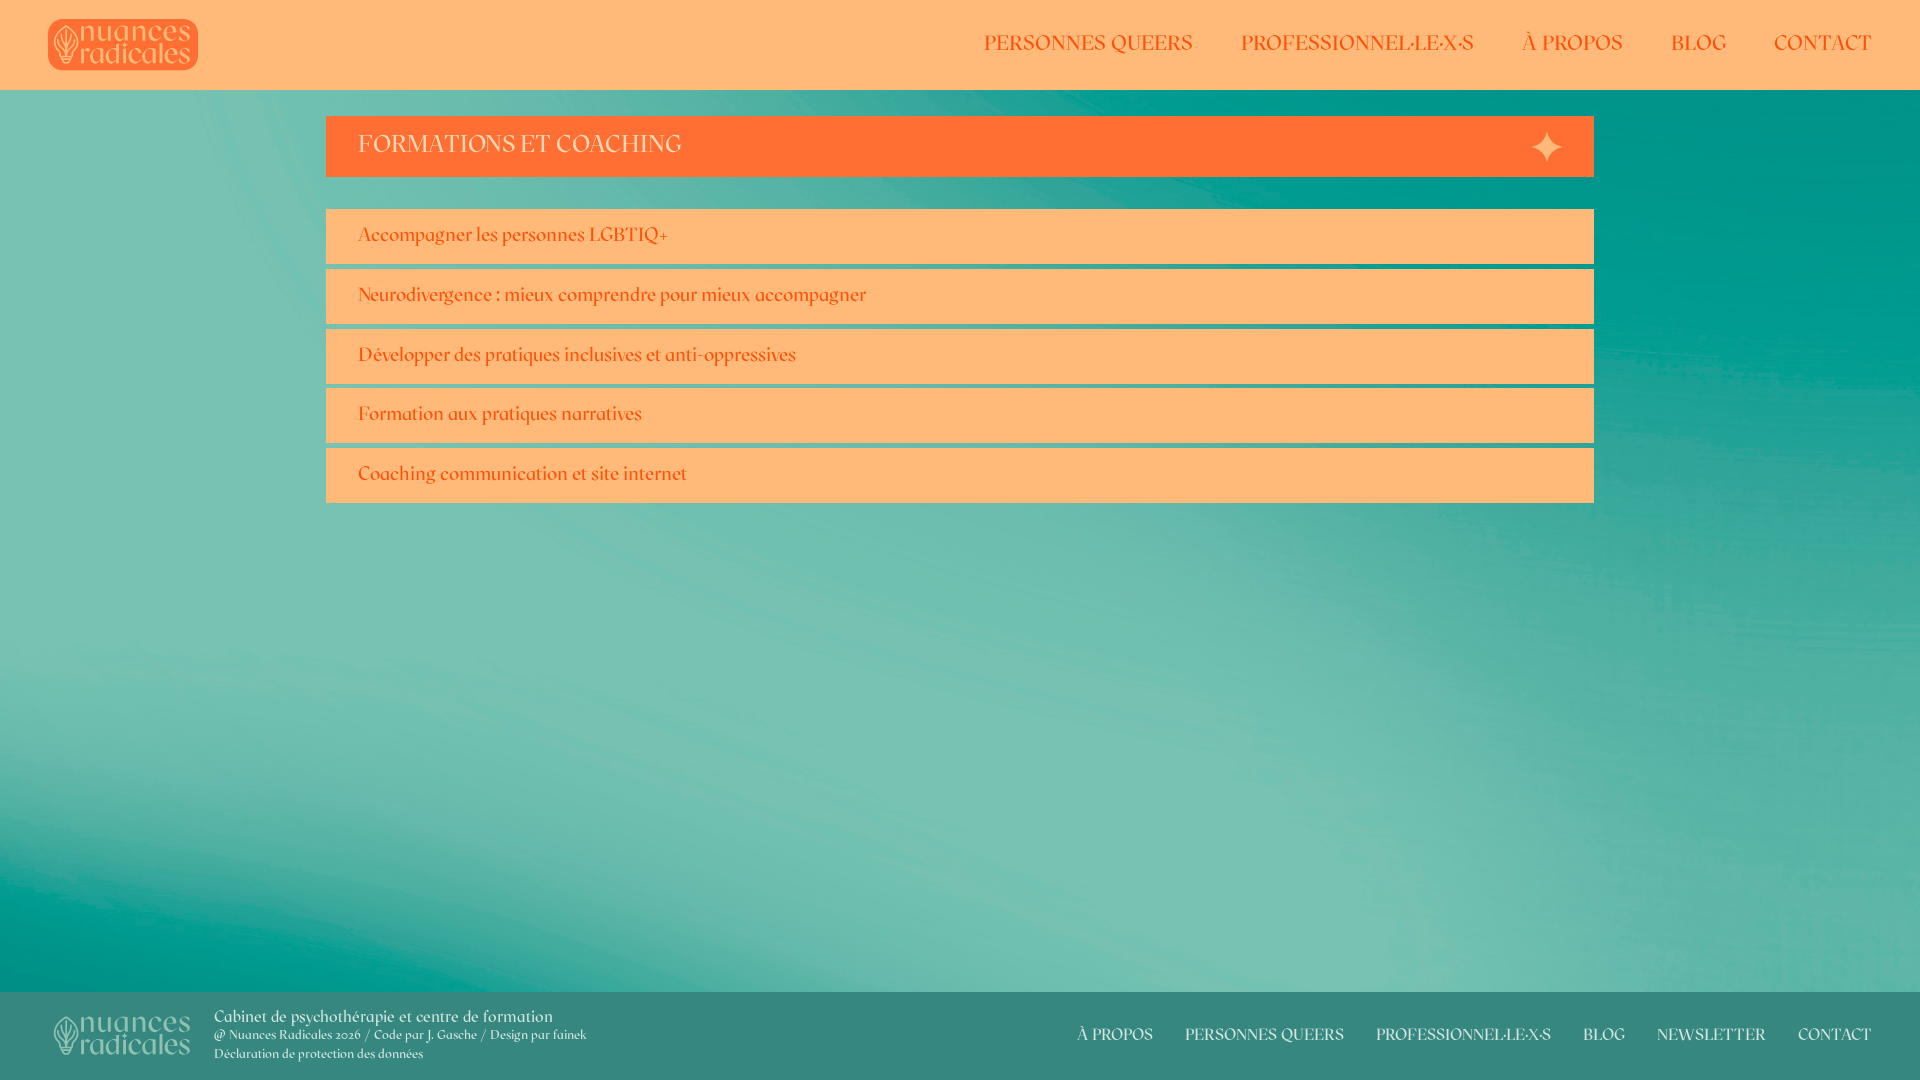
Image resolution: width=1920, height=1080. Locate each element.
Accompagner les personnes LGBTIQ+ (513, 236)
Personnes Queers (1088, 44)
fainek (570, 1035)
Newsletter (1711, 1036)
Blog (1698, 44)
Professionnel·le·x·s (1357, 44)
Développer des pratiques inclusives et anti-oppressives (577, 356)
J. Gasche (452, 1035)
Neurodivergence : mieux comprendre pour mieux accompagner (612, 296)
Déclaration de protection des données (318, 1054)
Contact (1823, 44)
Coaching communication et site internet (522, 475)
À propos (1572, 44)
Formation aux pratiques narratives (500, 415)
